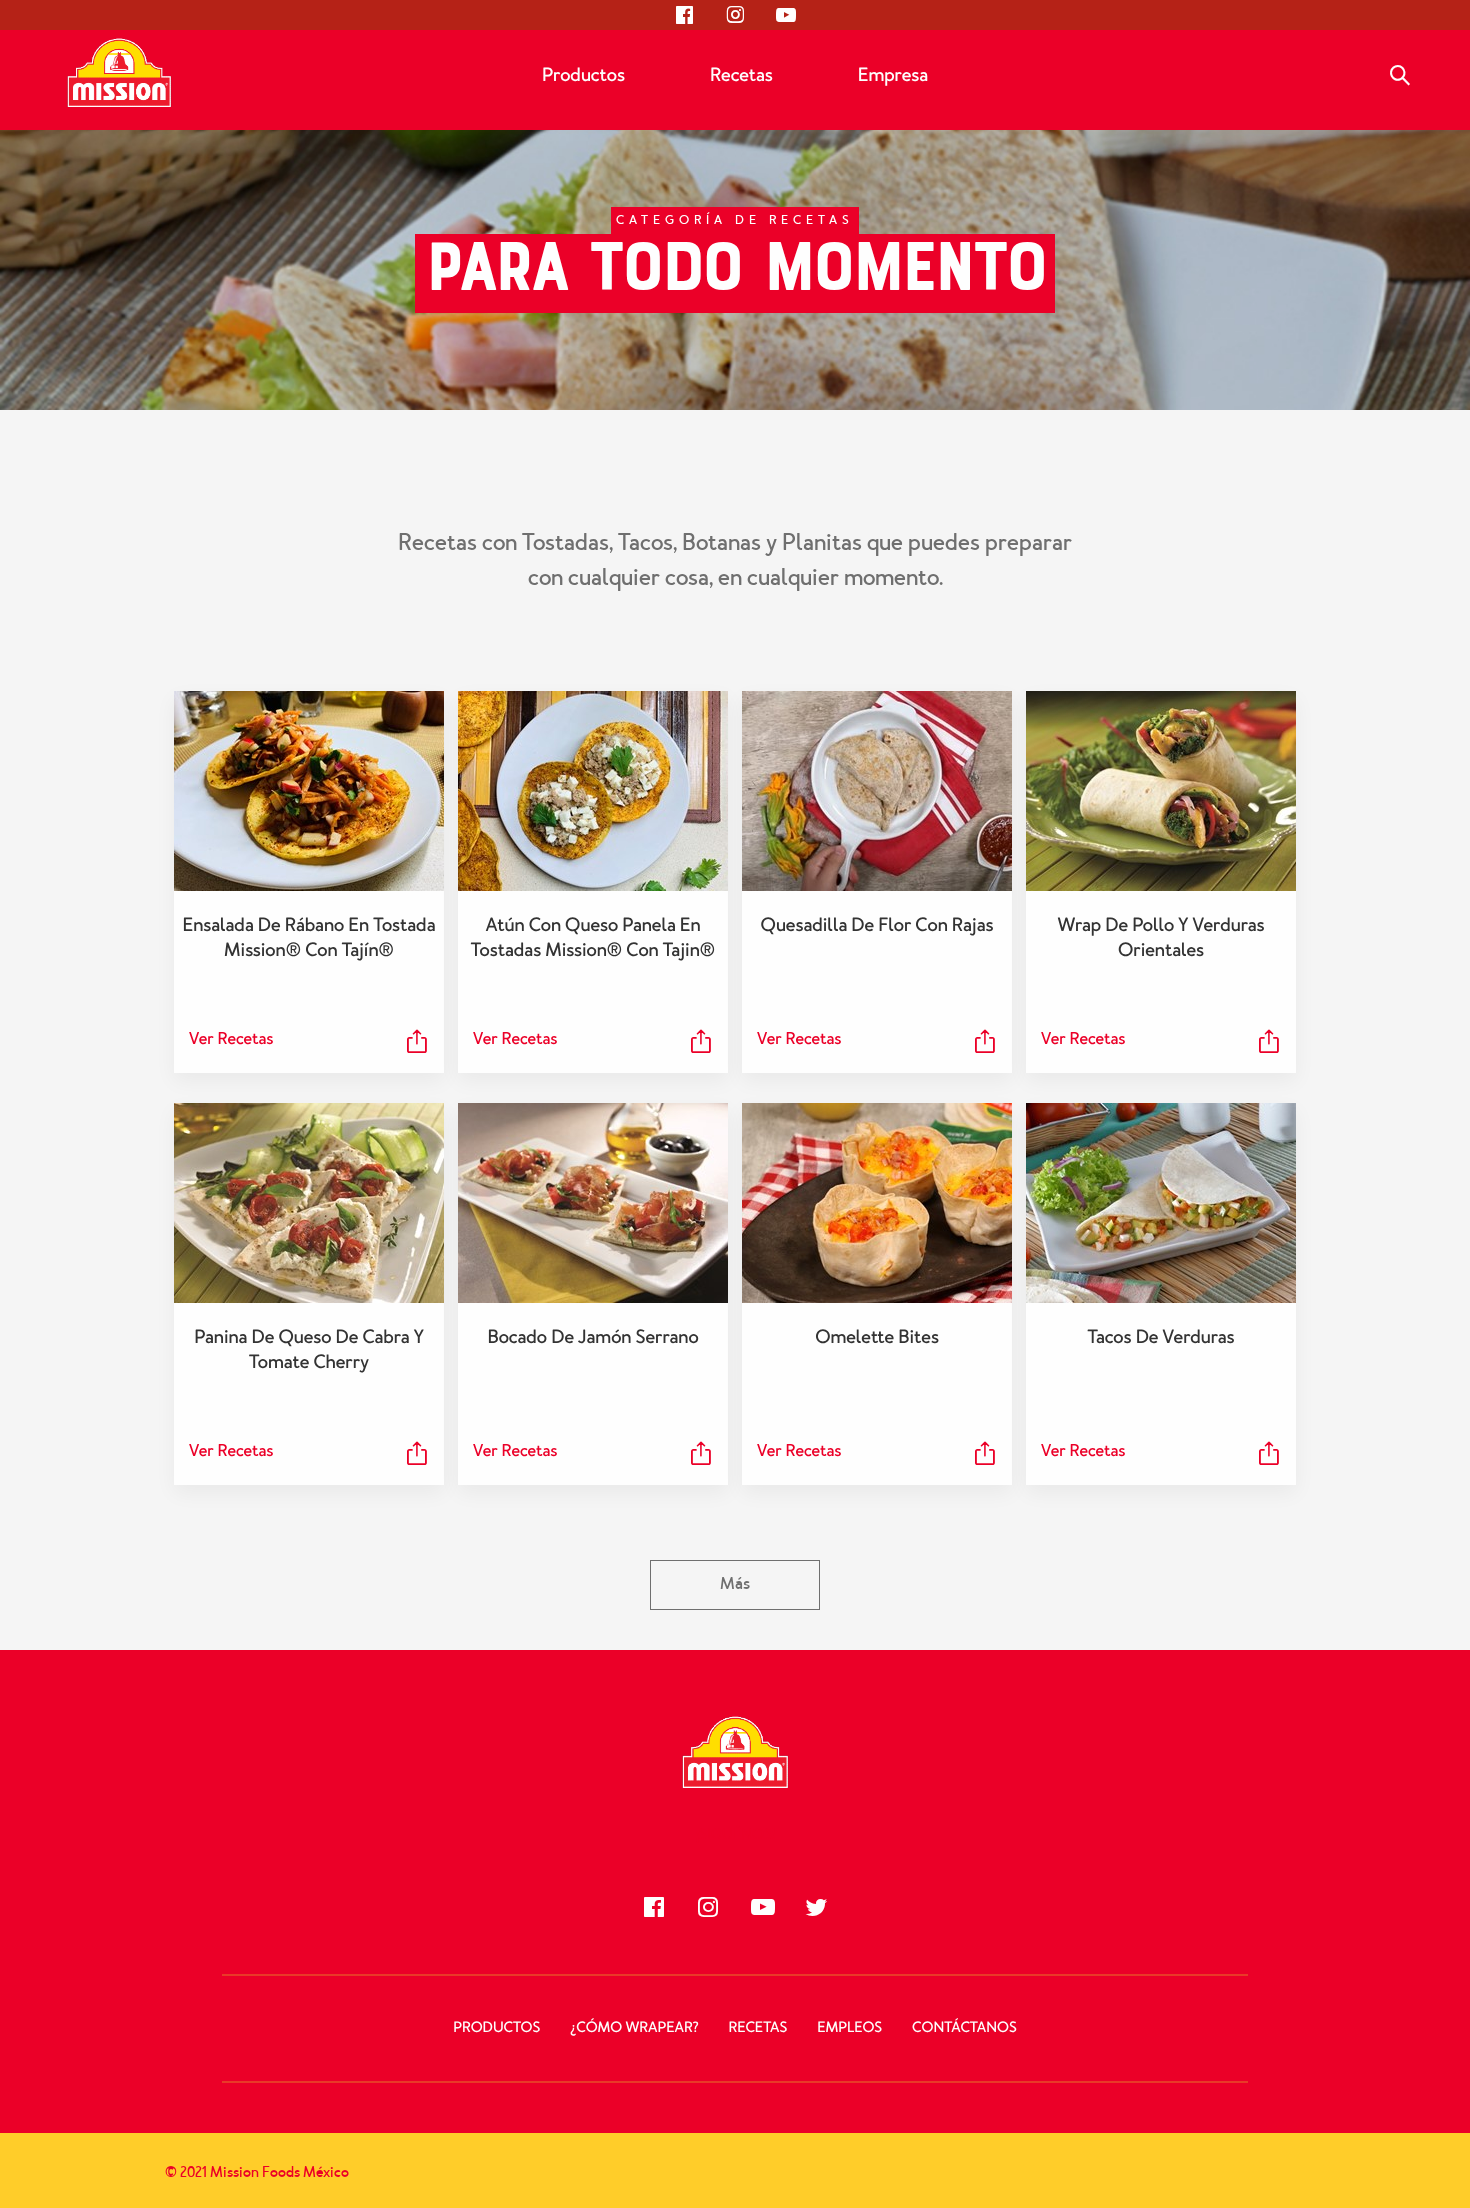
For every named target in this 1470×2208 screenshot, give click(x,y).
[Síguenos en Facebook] (685, 15)
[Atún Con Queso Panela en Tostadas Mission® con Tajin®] (593, 791)
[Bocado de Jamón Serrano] (593, 1203)
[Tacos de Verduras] (1161, 1203)
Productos (583, 75)
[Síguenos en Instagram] (735, 15)
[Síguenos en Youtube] (785, 15)
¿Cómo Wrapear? (634, 2028)
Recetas (741, 75)
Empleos (849, 2028)
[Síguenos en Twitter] (816, 1907)
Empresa (893, 75)
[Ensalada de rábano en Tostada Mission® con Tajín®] (309, 791)
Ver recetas (231, 1039)
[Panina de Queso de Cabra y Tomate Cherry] (309, 1203)
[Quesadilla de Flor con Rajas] (877, 791)
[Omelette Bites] (877, 1203)
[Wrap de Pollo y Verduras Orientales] (1161, 791)
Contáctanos (964, 2028)
